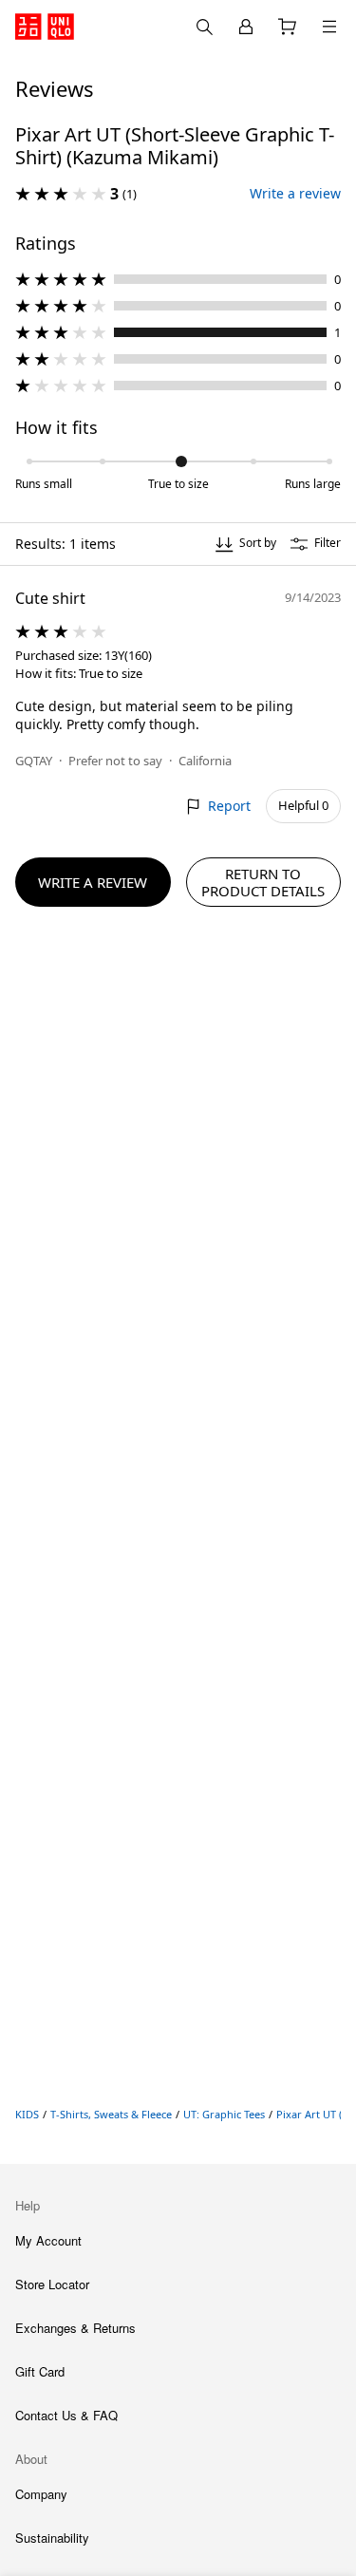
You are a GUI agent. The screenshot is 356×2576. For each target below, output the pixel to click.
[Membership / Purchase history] (246, 27)
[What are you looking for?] (204, 27)
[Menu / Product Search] (329, 27)
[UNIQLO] (45, 27)
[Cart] (288, 27)
